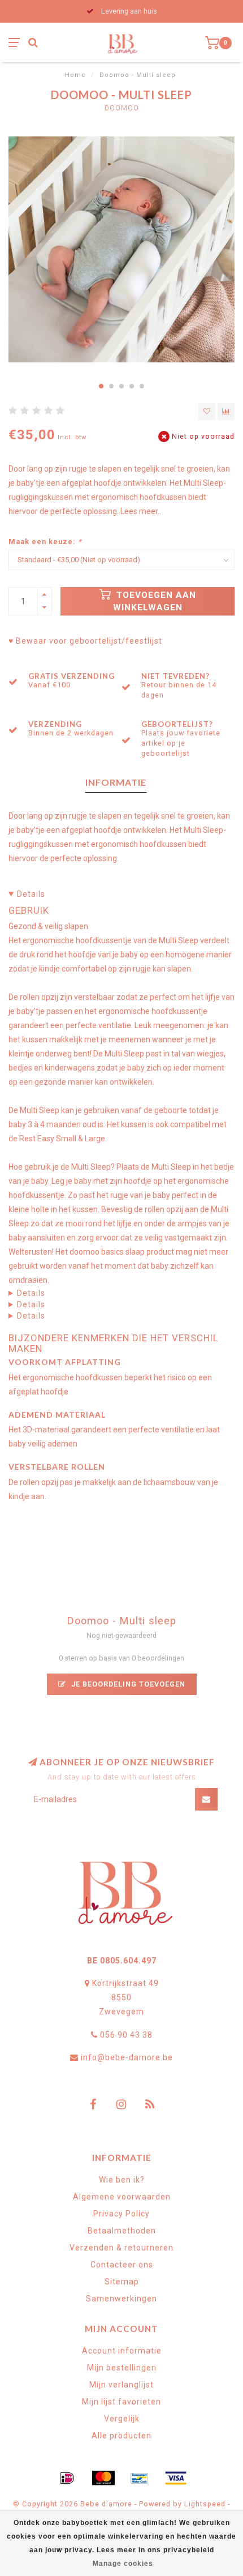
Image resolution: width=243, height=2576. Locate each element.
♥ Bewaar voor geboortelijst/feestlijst (85, 641)
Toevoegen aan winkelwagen (155, 601)
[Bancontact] (140, 2478)
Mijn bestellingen (122, 2368)
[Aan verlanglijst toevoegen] (207, 412)
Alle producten (121, 2436)
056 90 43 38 (126, 2035)
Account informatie (122, 2351)
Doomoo (122, 108)
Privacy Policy (121, 2214)
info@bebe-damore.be (127, 2057)
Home (75, 75)
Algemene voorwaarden (122, 2197)
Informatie (116, 782)
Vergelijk (122, 2419)
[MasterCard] (103, 2478)
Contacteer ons (122, 2265)
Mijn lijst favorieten (121, 2402)
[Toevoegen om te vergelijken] (226, 412)
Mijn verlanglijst (121, 2385)
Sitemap (122, 2282)
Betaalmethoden (122, 2231)
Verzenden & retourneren (121, 2248)
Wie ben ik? (122, 2180)
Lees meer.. (141, 511)
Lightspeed (205, 2504)
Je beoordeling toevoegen (127, 1684)
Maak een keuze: (45, 542)
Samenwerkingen (121, 2299)
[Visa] (176, 2478)
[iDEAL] (67, 2478)
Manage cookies (123, 2564)
